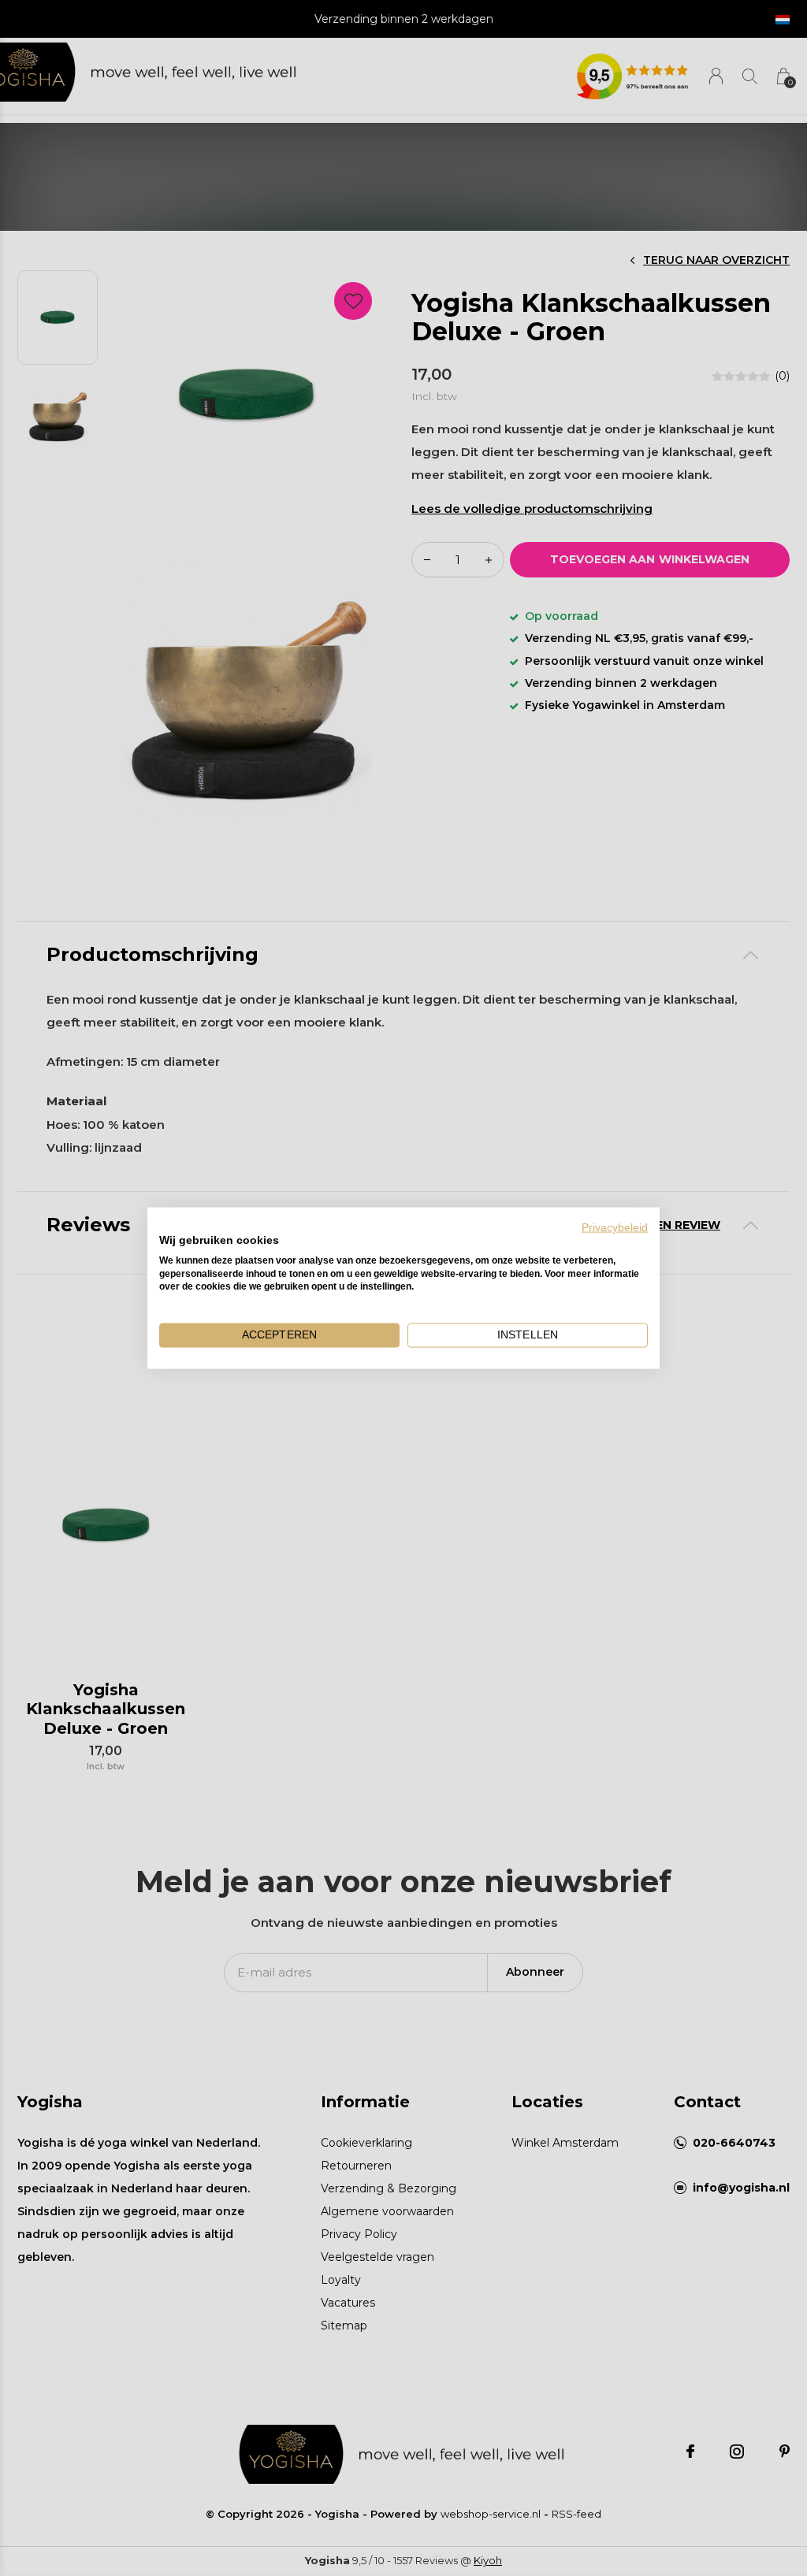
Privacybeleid (615, 1228)
